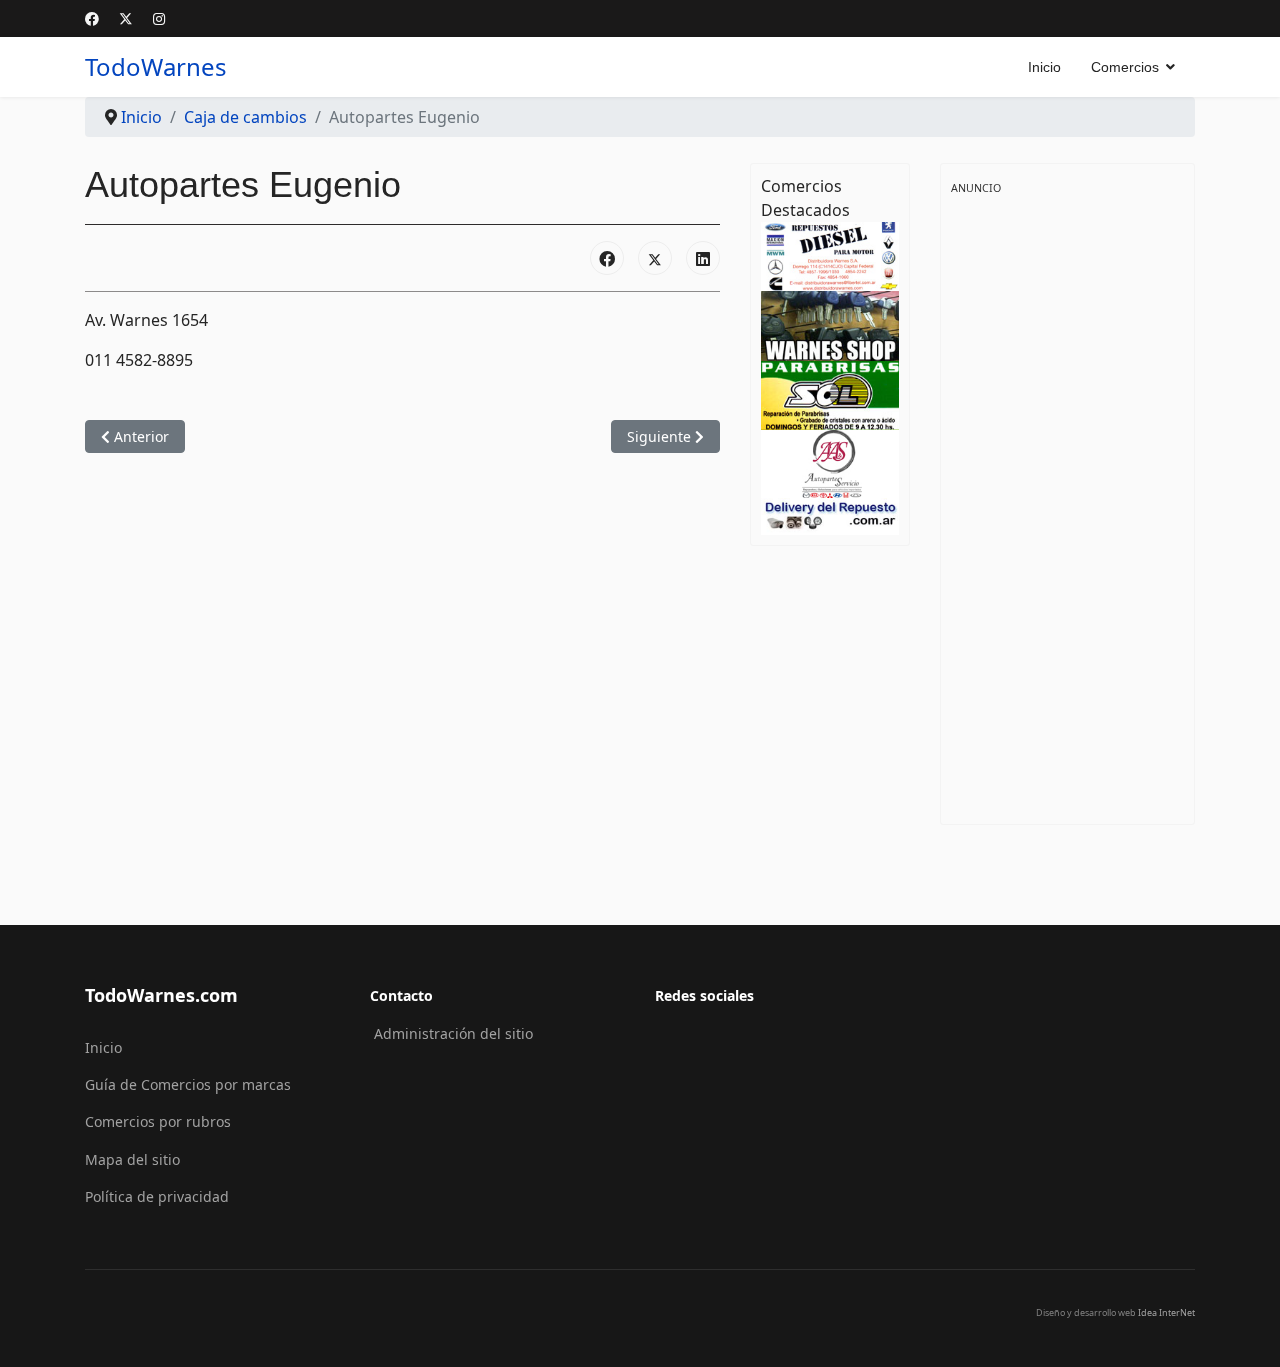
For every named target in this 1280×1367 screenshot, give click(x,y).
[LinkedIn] (703, 258)
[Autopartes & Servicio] (830, 462)
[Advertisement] (1067, 498)
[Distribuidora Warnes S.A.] (830, 255)
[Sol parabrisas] (830, 394)
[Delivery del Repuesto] (830, 515)
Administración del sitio (453, 1033)
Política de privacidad (157, 1196)
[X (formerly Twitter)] (655, 258)
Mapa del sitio (132, 1159)
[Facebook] (92, 18)
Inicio (1044, 67)
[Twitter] (126, 18)
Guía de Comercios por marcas (188, 1084)
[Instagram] (159, 18)
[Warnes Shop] (830, 324)
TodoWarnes (156, 67)
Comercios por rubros (158, 1121)
